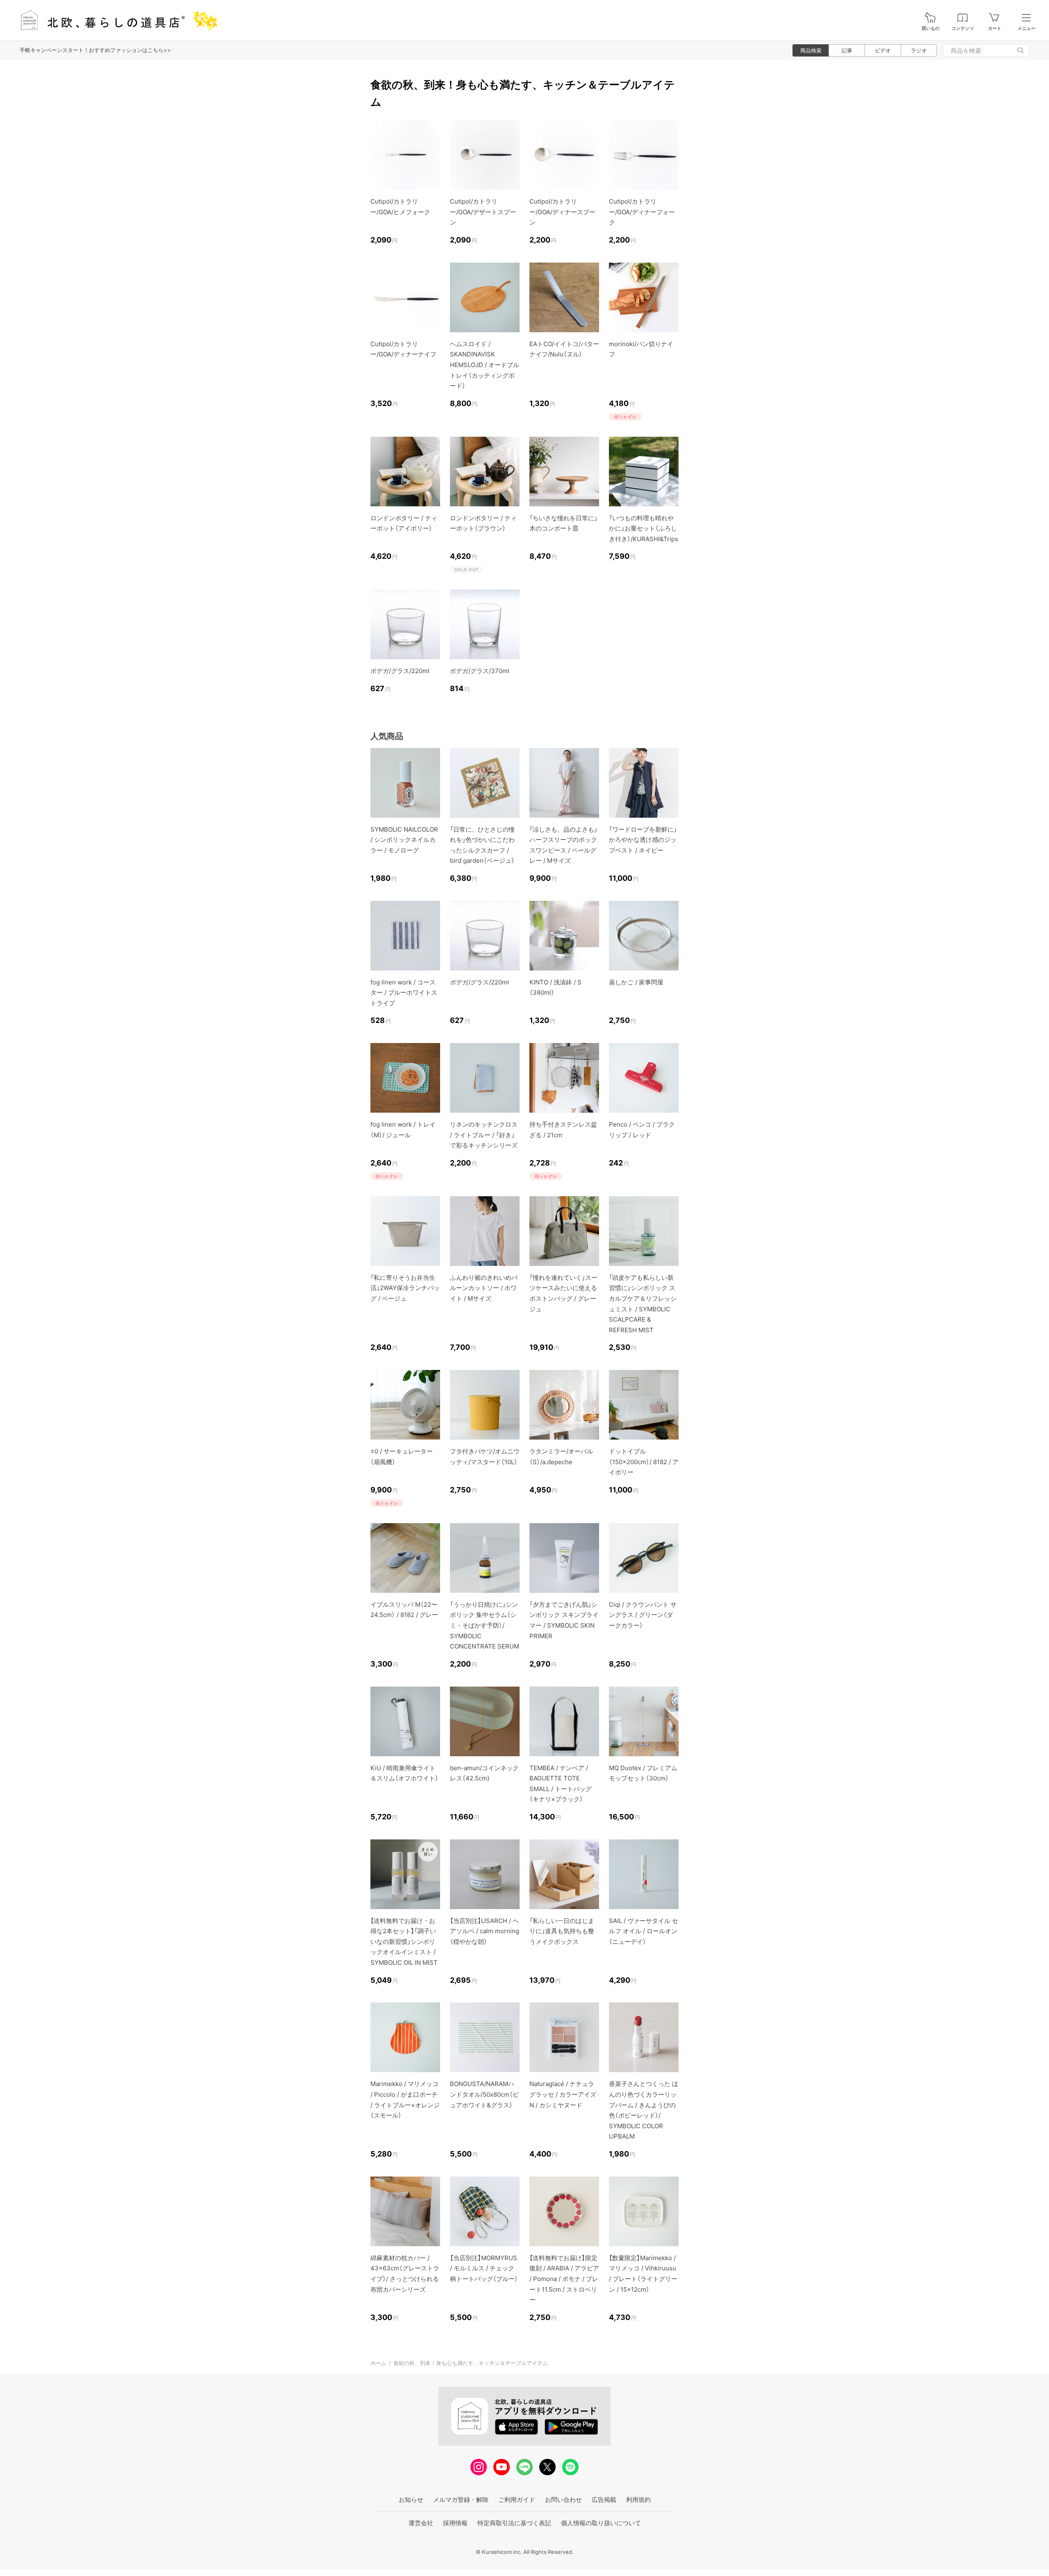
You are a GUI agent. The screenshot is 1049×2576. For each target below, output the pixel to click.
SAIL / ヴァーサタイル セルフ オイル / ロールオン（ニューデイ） (644, 1931)
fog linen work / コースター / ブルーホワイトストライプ (404, 993)
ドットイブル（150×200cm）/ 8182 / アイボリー (644, 1462)
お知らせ (411, 2500)
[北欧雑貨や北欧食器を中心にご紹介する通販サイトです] (115, 20)
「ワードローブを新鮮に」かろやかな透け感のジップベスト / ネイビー (643, 840)
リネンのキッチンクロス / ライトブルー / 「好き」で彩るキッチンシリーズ (484, 1135)
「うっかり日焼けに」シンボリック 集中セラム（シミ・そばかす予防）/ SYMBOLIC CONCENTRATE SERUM (485, 1625)
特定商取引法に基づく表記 (514, 2523)
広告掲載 (604, 2500)
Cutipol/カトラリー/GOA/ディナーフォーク (642, 212)
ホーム (378, 2363)
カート (995, 28)
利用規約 (638, 2500)
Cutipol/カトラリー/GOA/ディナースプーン (562, 212)
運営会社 (421, 2523)
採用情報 (455, 2523)
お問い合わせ (563, 2500)
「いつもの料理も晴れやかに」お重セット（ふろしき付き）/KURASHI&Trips (644, 528)
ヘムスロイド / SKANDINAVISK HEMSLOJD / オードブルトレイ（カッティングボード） (485, 365)
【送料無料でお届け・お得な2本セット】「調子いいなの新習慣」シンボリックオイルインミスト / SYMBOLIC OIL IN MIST (404, 1942)
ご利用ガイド (517, 2500)
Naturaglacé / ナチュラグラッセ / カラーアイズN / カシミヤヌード (563, 2094)
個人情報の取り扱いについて (601, 2523)
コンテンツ (963, 28)
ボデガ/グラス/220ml (400, 671)
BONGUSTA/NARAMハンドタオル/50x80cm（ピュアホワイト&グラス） (484, 2094)
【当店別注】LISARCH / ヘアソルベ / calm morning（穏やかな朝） (485, 1931)
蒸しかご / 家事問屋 (636, 982)
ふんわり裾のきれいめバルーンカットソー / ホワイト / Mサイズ (484, 1288)
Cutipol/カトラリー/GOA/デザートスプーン (483, 212)
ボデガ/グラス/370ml (480, 671)
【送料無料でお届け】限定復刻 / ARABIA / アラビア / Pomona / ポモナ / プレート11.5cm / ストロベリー (564, 2279)
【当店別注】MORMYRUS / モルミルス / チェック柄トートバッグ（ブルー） (484, 2268)
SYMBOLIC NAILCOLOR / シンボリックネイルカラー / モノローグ (404, 840)
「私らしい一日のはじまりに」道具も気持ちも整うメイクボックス (562, 1931)
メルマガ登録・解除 (461, 2500)
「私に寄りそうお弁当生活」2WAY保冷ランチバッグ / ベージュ (405, 1288)
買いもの (931, 28)
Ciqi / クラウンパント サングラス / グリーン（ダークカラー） (643, 1615)
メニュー (1026, 28)
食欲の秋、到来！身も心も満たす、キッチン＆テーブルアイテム (471, 2363)
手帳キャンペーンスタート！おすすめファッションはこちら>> (95, 50)
